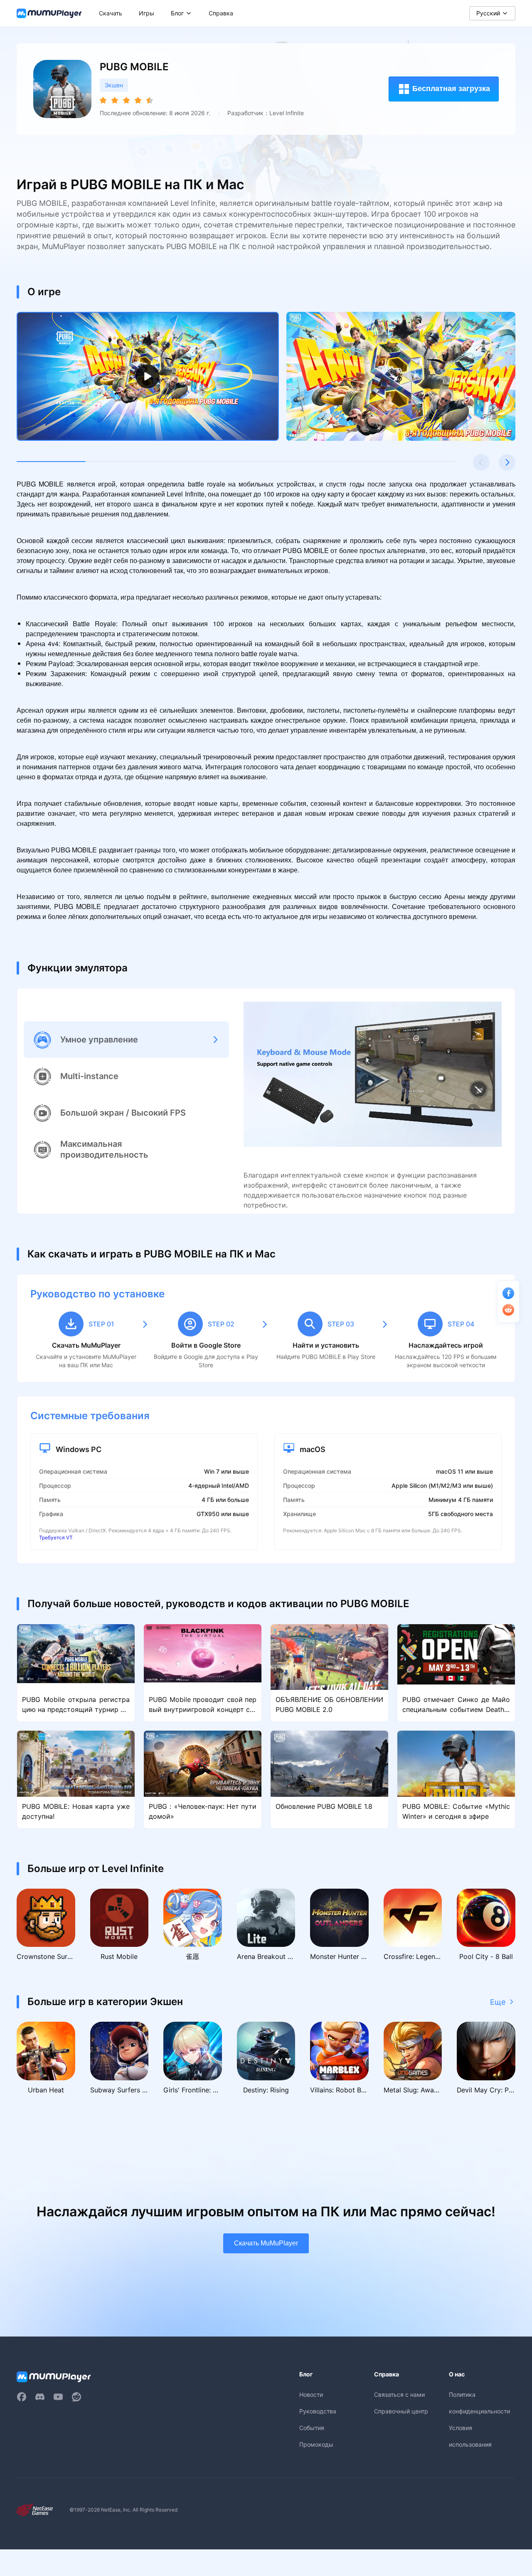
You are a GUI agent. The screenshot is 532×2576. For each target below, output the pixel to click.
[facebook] (22, 2397)
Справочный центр (401, 2411)
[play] (148, 377)
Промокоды (316, 2444)
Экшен (114, 85)
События (312, 2428)
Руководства (318, 2411)
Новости (311, 2394)
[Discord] (40, 2397)
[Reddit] (76, 2397)
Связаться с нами (399, 2394)
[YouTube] (58, 2397)
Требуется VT (56, 1537)
